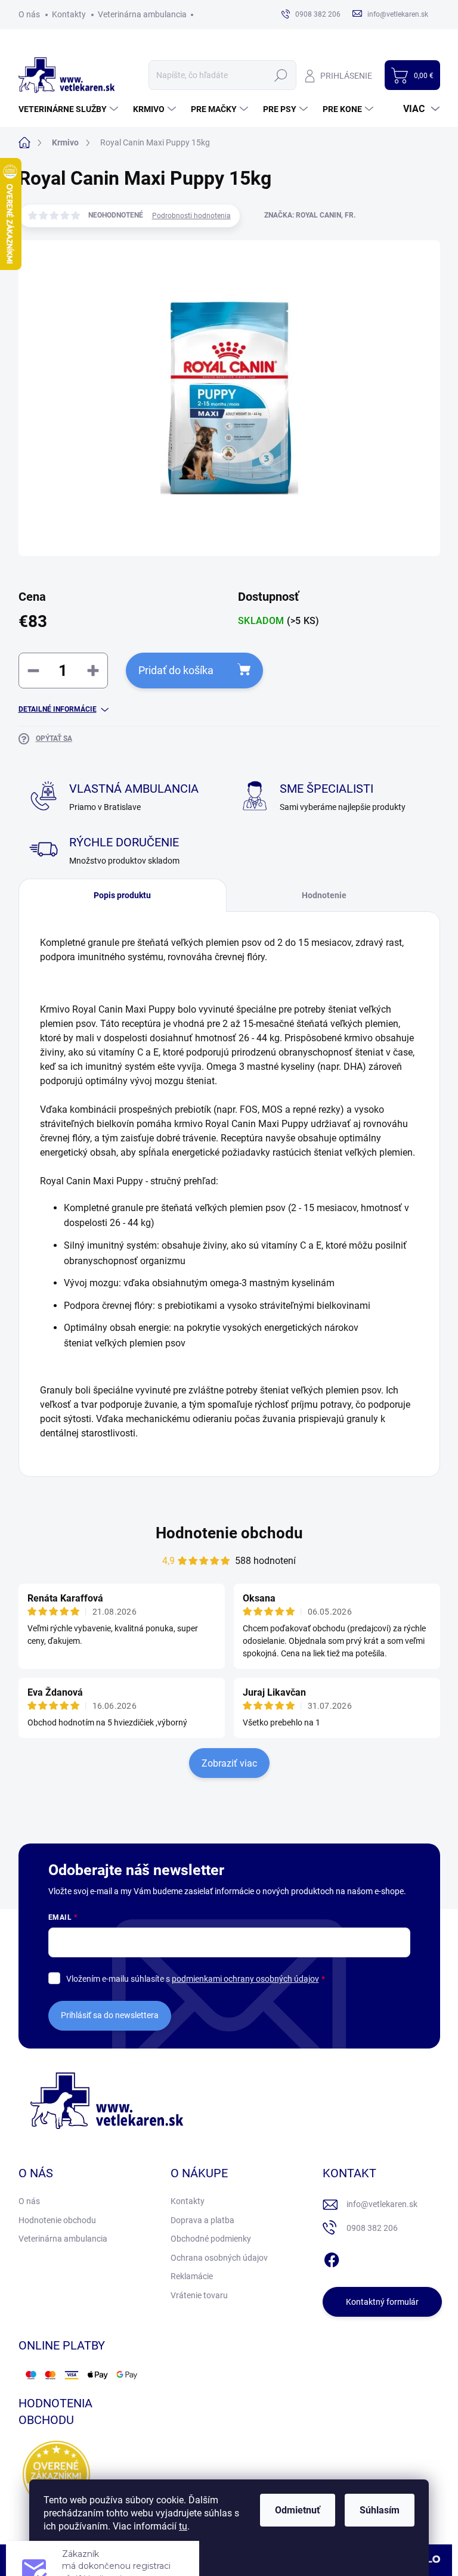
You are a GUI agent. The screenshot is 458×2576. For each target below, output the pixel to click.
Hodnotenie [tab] (324, 895)
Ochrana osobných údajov (219, 2258)
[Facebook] (332, 2258)
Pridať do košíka (176, 670)
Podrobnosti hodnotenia (191, 216)
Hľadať (281, 75)
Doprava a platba (202, 2220)
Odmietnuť (298, 2510)
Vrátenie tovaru (199, 2295)
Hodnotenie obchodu (229, 1533)
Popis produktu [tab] (122, 895)
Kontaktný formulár (382, 2302)
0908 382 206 (372, 2228)
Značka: (310, 215)
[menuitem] (70, 109)
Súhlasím (380, 2510)
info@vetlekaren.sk (382, 2204)
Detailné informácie (58, 709)
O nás (29, 14)
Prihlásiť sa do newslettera (110, 2015)
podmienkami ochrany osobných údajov (245, 1979)
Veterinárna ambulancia (142, 14)
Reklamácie (192, 2276)
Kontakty (69, 14)
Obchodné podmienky (211, 2239)
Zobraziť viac (229, 1763)
